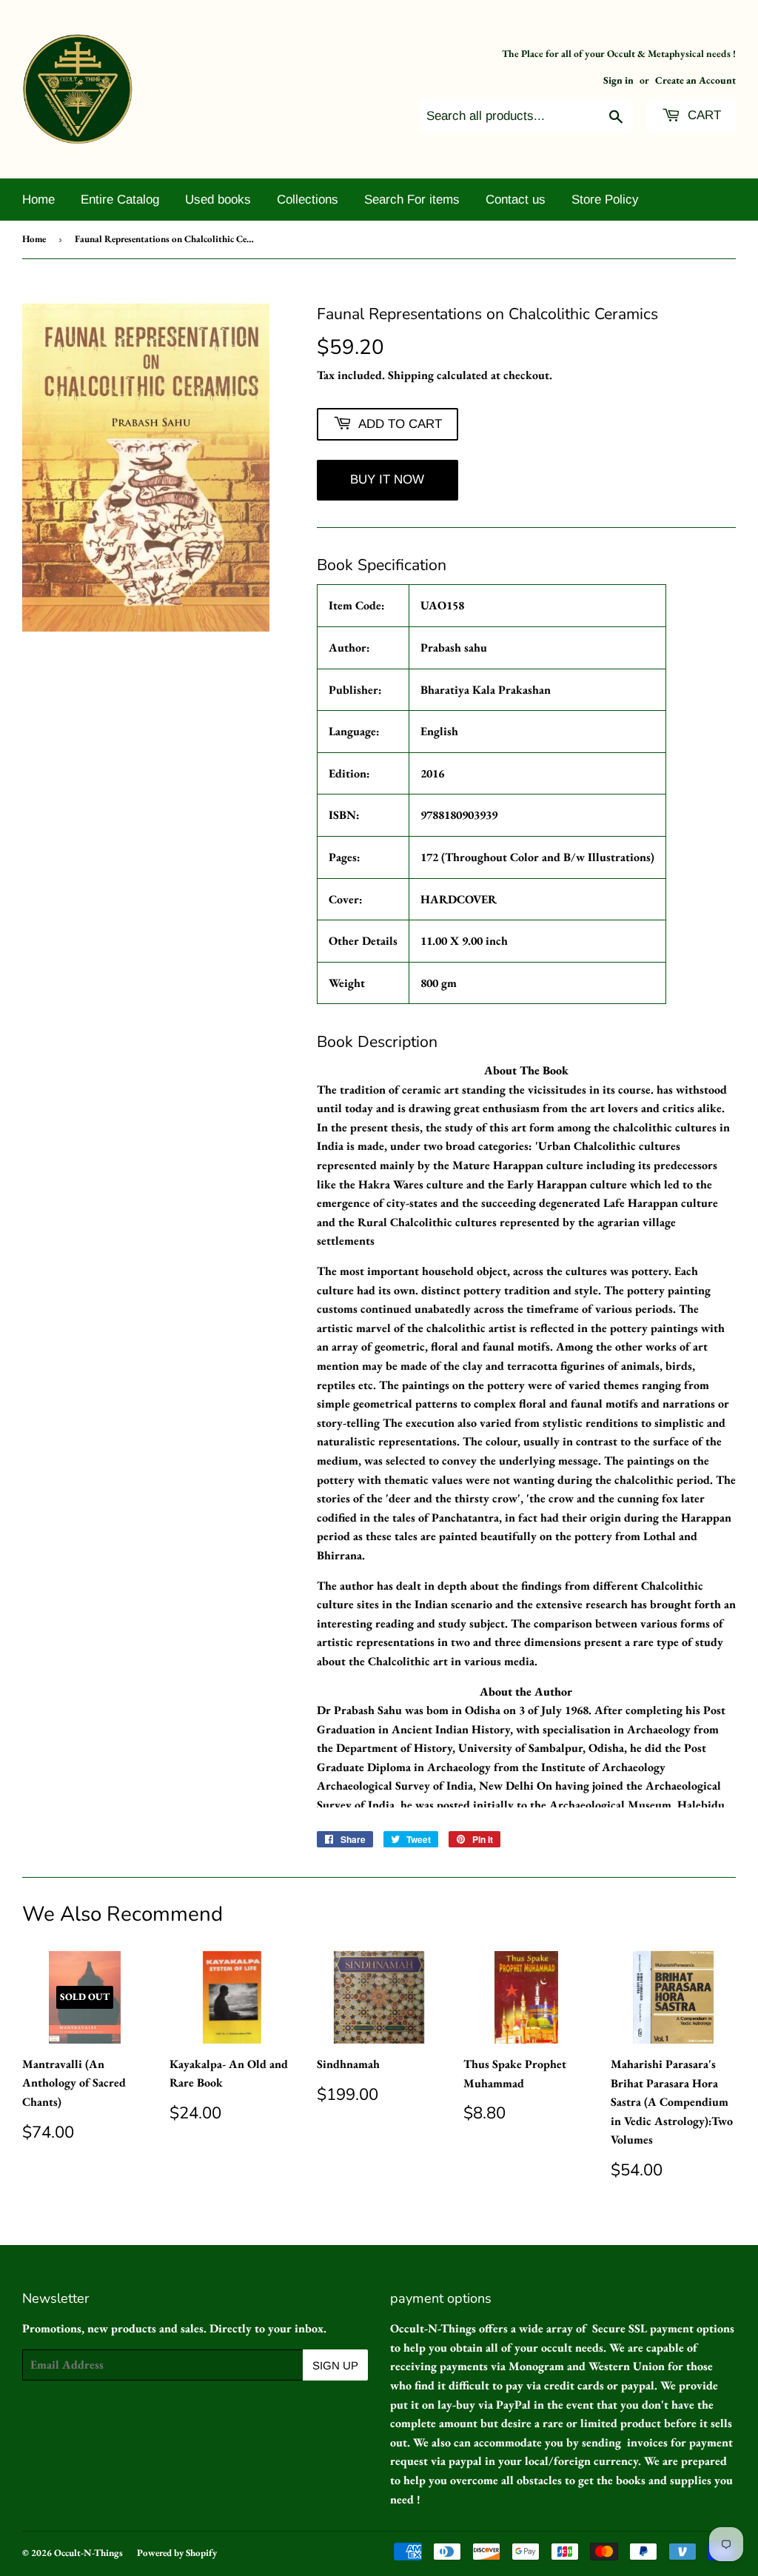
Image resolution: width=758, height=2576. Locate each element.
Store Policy (605, 200)
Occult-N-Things (88, 2553)
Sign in (618, 80)
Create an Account (695, 80)
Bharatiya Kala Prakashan (486, 690)
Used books (218, 200)
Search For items (412, 200)
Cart (702, 115)
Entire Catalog (120, 200)
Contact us (516, 200)
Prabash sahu (454, 648)
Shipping (411, 375)
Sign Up (335, 2365)
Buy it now (387, 479)
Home (38, 200)
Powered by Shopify (177, 2553)
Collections (308, 200)
